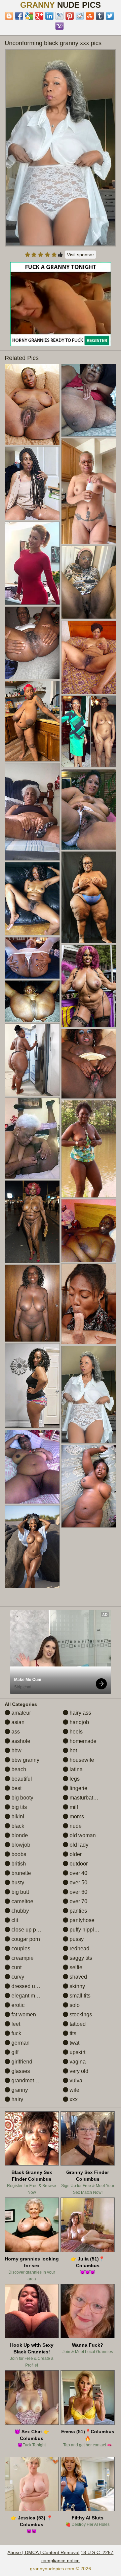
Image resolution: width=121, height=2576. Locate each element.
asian (17, 1722)
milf (73, 1807)
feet (15, 2024)
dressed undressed (34, 1986)
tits (72, 2033)
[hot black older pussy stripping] (89, 1231)
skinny (77, 1986)
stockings (80, 2014)
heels (75, 1732)
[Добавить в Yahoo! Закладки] (59, 26)
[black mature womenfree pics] (89, 1486)
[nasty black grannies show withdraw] (32, 1138)
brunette (21, 1873)
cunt (16, 1967)
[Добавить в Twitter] (110, 16)
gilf (14, 2052)
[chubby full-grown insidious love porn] (89, 810)
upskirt (77, 2052)
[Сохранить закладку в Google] (29, 16)
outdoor (78, 1864)
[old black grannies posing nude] (32, 721)
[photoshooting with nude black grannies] (32, 1222)
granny (19, 2090)
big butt (19, 1892)
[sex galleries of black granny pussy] (89, 657)
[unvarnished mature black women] (32, 1467)
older (75, 1854)
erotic (17, 2005)
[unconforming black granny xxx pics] (89, 1395)
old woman (82, 1835)
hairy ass (80, 1713)
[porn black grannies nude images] (32, 1386)
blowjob (20, 1845)
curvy (17, 1977)
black (17, 1826)
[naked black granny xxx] (89, 1149)
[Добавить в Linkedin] (49, 16)
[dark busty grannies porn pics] (32, 483)
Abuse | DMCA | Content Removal (43, 2552)
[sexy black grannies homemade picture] (32, 958)
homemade (82, 1741)
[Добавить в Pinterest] (70, 16)
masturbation (84, 1798)
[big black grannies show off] (89, 897)
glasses (20, 2071)
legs (74, 1779)
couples (20, 1948)
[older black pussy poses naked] (32, 643)
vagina (77, 2062)
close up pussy (29, 1930)
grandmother (26, 2080)
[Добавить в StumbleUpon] (90, 16)
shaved (78, 1977)
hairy (17, 2099)
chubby (19, 1911)
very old (78, 2071)
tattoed (77, 2024)
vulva (75, 2080)
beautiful (21, 1779)
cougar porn (25, 1939)
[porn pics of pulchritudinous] (32, 899)
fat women (23, 2014)
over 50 (78, 1883)
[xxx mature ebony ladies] (32, 1001)
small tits (79, 1996)
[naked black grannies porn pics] (32, 1060)
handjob (79, 1722)
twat (74, 2043)
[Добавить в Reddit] (80, 16)
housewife (81, 1760)
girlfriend (21, 2062)
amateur (21, 1713)
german (20, 2043)
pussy (76, 1939)
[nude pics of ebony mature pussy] (89, 1064)
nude (75, 1826)
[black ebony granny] (32, 1547)
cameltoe (22, 1901)
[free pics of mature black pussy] (32, 404)
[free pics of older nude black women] (89, 1304)
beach (18, 1769)
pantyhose (81, 1920)
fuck (16, 2033)
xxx (73, 2099)
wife (74, 2090)
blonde (19, 1835)
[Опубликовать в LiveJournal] (59, 16)
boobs (18, 1854)
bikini (17, 1817)
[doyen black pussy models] (89, 731)
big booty (22, 1798)
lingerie (78, 1788)
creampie (22, 1958)
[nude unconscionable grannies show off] (32, 812)
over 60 (78, 1892)
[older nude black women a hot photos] (89, 491)
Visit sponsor (80, 255)
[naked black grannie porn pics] (89, 400)
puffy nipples (84, 1930)
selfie (75, 1967)
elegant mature (29, 1996)
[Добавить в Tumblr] (100, 16)
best (16, 1788)
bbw (16, 1751)
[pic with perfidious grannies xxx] (89, 582)
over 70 (78, 1901)
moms (76, 1817)
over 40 (78, 1873)
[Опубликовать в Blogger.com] (9, 16)
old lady (78, 1845)
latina (75, 1769)
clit (14, 1920)
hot (73, 1751)
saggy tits (80, 1958)
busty (17, 1883)
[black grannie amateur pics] (89, 986)
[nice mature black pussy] (32, 1303)
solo (74, 2005)
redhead (79, 1948)
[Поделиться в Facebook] (19, 16)
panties (78, 1911)
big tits (18, 1807)
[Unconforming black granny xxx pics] (61, 148)
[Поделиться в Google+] (39, 16)
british (18, 1864)
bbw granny (25, 1760)
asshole (20, 1741)
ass (15, 1732)
